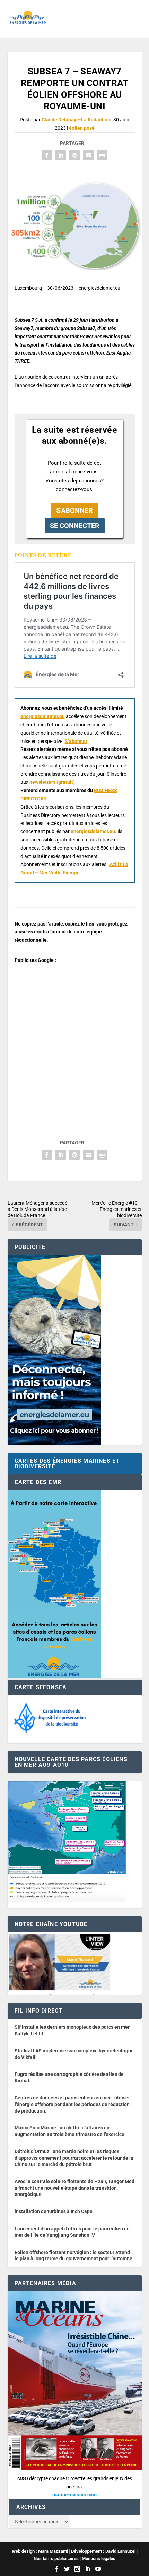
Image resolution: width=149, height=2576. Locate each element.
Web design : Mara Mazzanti (40, 2551)
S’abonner (76, 741)
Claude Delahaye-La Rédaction (76, 120)
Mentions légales (99, 2559)
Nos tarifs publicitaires (56, 2559)
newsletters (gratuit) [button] (52, 782)
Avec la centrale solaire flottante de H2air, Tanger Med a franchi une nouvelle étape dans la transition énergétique (74, 2188)
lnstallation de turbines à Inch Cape (54, 2211)
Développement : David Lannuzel (103, 2551)
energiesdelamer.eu (43, 716)
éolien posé (82, 128)
